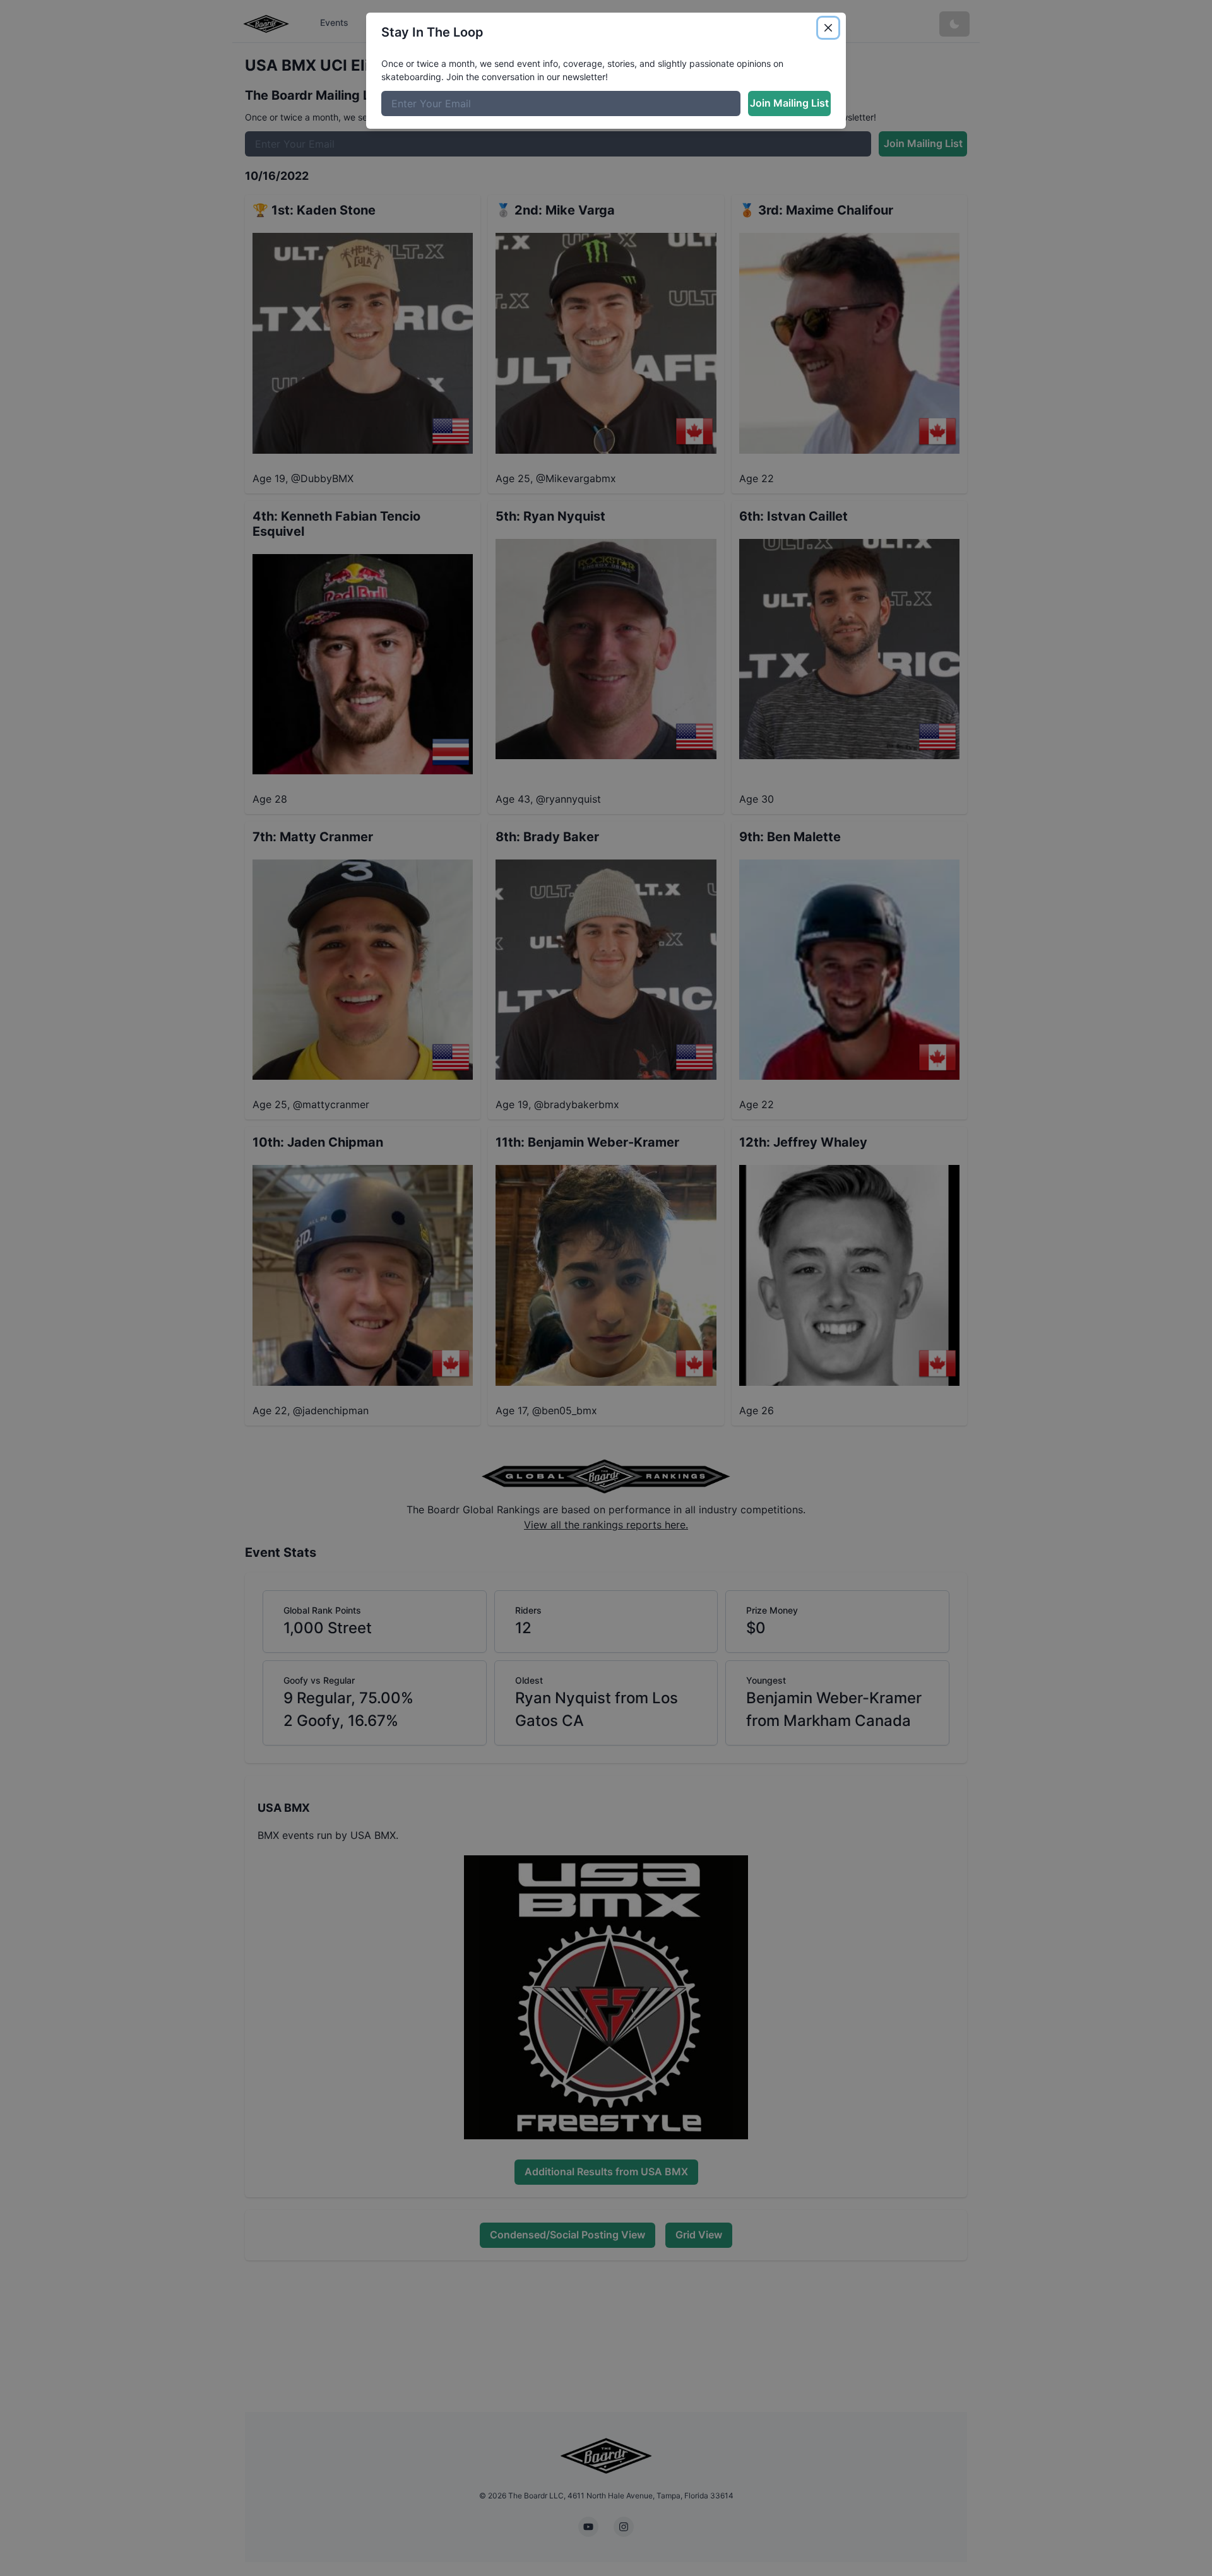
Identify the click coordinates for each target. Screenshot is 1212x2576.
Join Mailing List (789, 103)
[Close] (828, 28)
